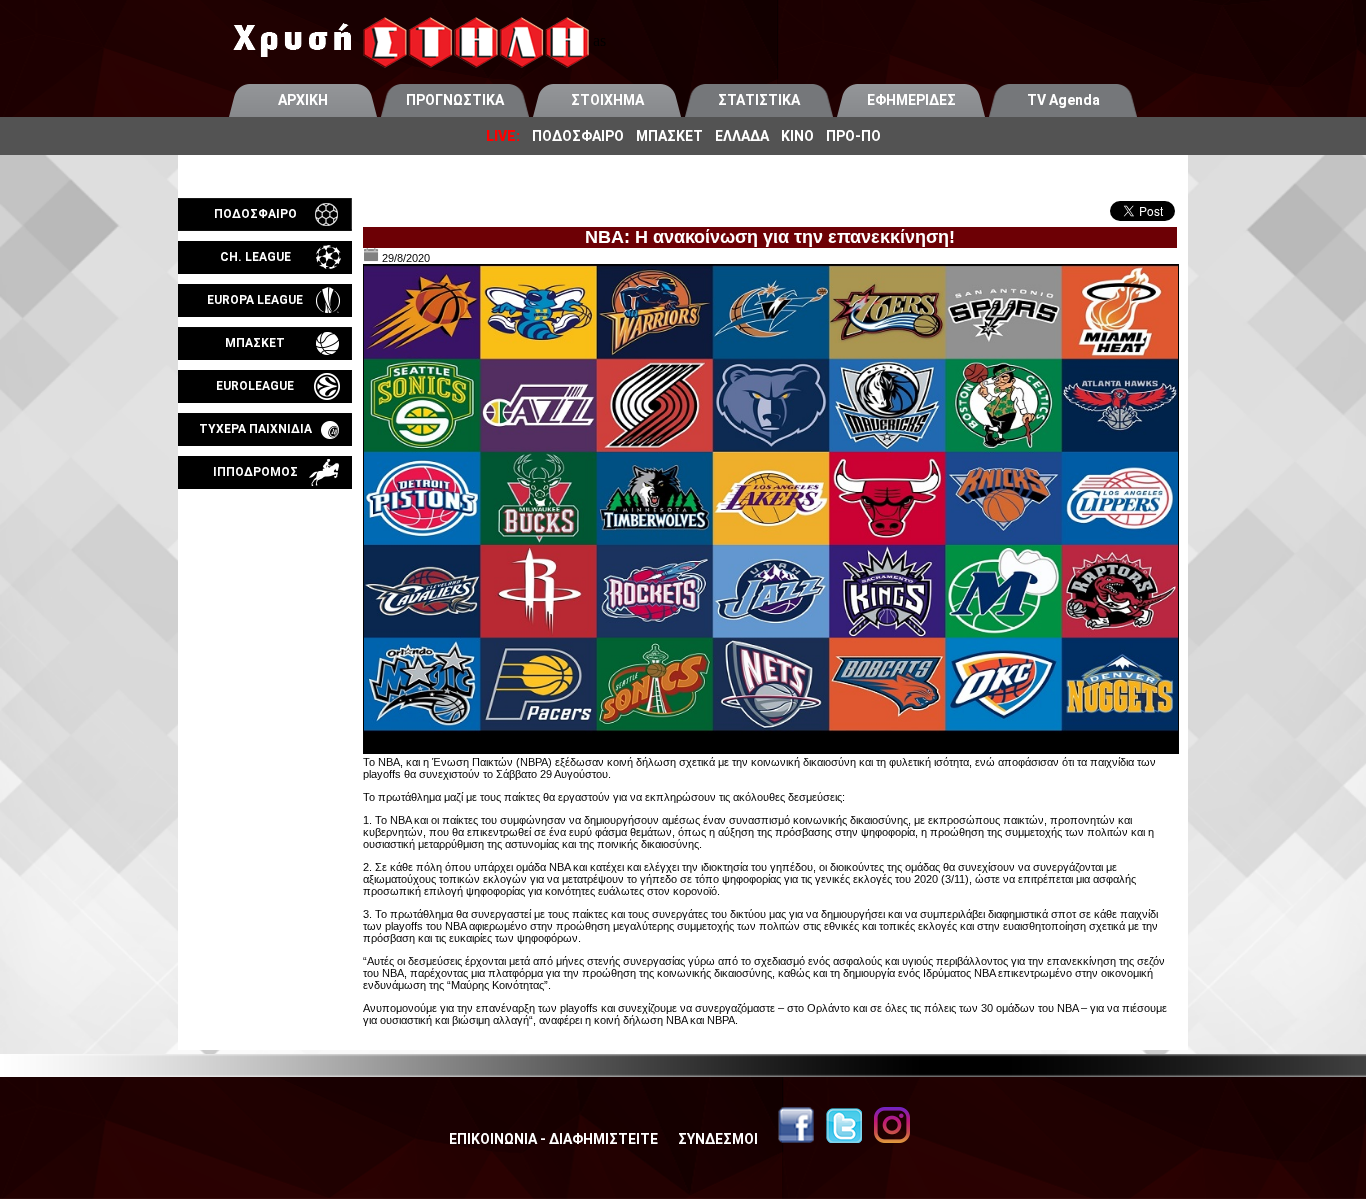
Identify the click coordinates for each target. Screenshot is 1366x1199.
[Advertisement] (265, 724)
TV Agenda (1063, 100)
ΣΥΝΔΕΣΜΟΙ (718, 1139)
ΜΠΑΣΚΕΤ (669, 136)
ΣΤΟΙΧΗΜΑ (607, 100)
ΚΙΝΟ (797, 136)
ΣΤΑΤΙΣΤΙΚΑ (759, 100)
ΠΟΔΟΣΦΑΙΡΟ (578, 136)
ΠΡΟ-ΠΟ (853, 136)
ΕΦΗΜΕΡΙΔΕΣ (911, 100)
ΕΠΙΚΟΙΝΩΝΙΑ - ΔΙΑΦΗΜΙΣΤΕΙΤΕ (553, 1139)
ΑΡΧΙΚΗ (303, 100)
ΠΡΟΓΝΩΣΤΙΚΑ (455, 100)
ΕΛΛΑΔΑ (742, 136)
